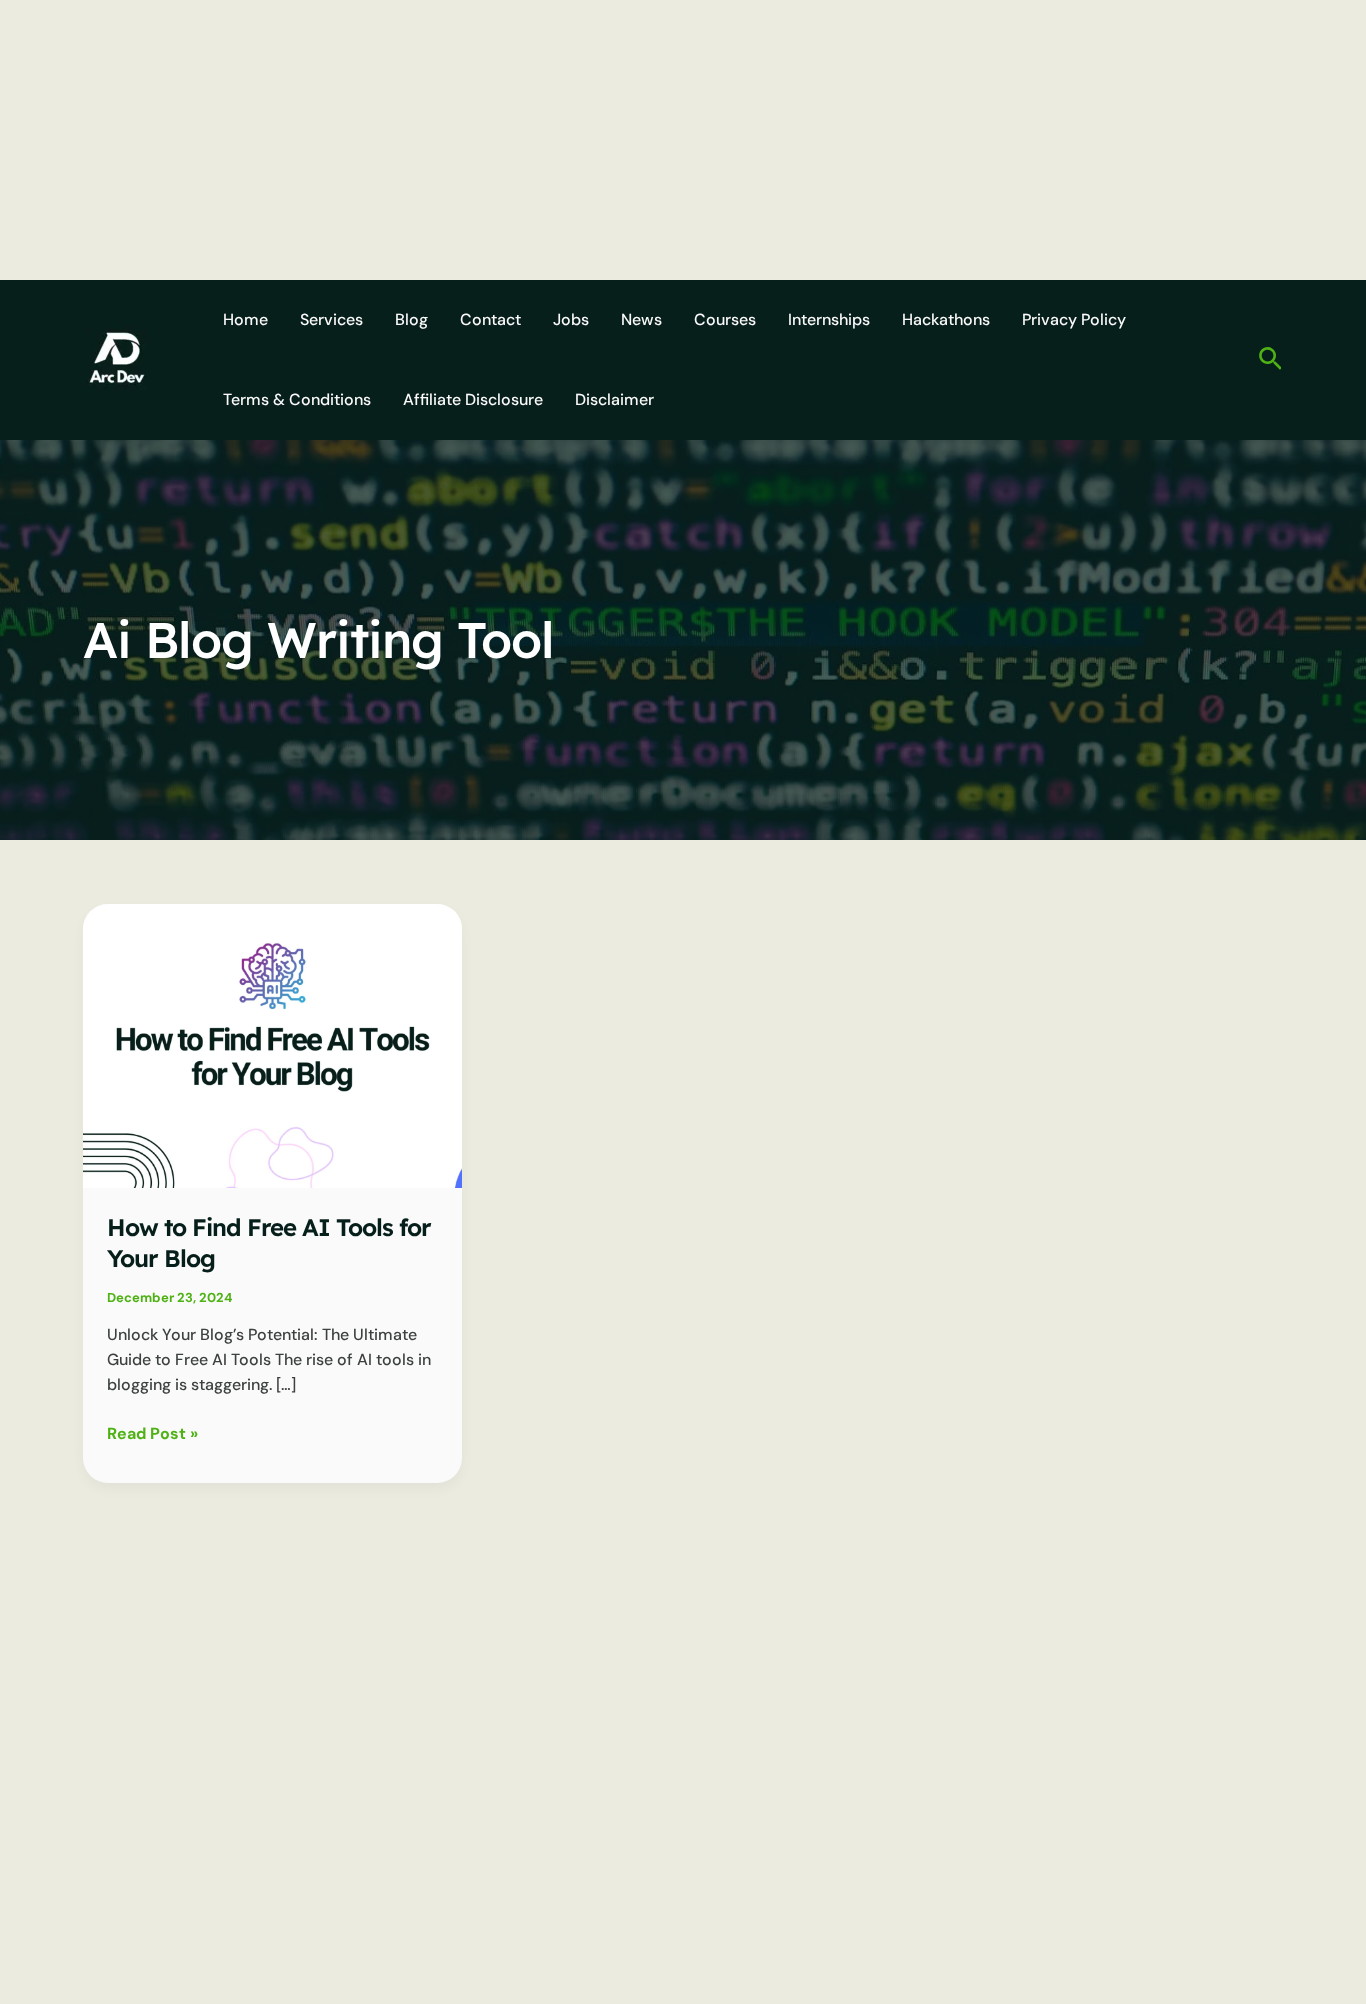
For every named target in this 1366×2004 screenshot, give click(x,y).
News (641, 319)
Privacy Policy (1074, 319)
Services (331, 319)
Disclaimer (614, 399)
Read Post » (152, 1434)
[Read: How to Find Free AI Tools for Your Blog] (272, 1044)
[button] (1270, 360)
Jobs (571, 319)
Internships (829, 319)
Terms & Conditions (297, 399)
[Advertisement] (600, 140)
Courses (725, 319)
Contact (490, 319)
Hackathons (946, 319)
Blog (411, 319)
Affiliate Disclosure (473, 399)
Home (245, 319)
